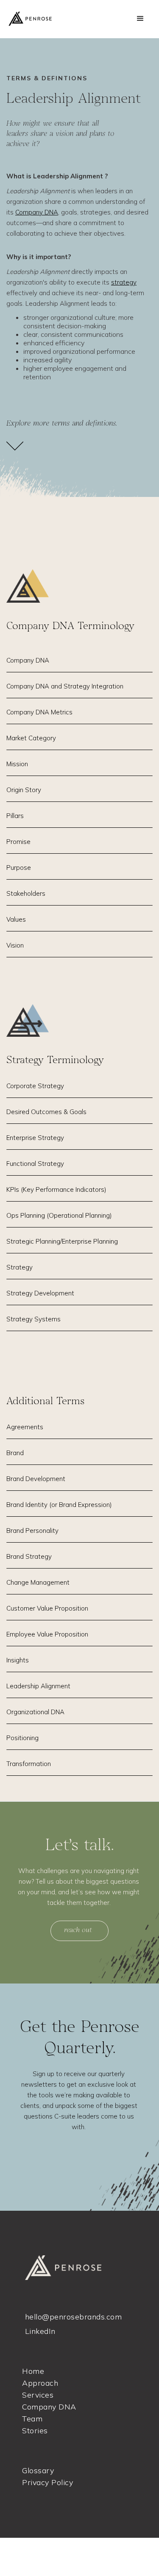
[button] (140, 19)
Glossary (38, 2471)
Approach (40, 2383)
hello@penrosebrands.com (74, 2317)
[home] (41, 18)
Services (38, 2395)
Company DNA (37, 212)
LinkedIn (40, 2331)
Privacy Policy (47, 2483)
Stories (35, 2431)
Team (32, 2419)
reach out (78, 1931)
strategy (124, 282)
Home (33, 2371)
